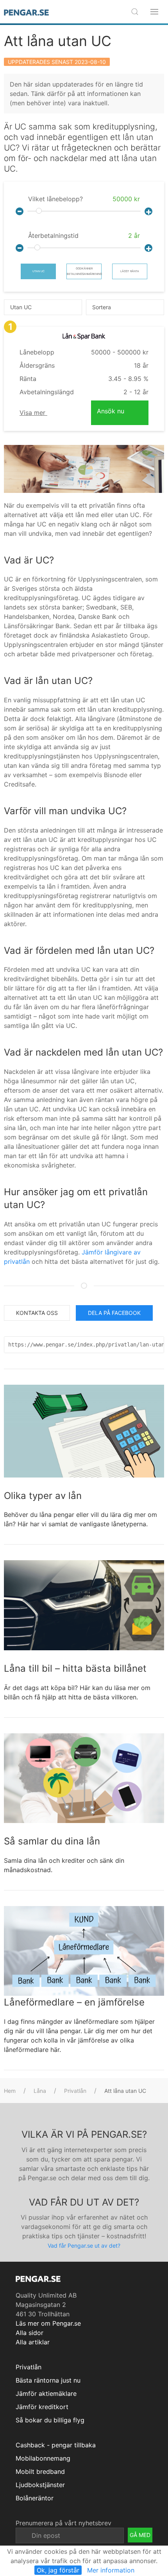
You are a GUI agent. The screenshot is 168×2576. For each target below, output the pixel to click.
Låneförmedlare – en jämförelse (74, 2002)
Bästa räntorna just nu (48, 2380)
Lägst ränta (130, 271)
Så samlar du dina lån (52, 1841)
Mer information (111, 2570)
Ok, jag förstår (58, 2570)
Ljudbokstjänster (40, 2485)
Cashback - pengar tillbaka (56, 2445)
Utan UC (38, 271)
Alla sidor (29, 2333)
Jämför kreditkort (42, 2407)
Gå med (140, 2535)
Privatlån (75, 2091)
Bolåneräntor (35, 2498)
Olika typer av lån (43, 1496)
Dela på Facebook (114, 1313)
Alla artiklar (33, 2342)
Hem (10, 2091)
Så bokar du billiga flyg (50, 2420)
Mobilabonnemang (43, 2458)
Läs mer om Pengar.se (48, 2323)
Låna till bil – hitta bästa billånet (75, 1668)
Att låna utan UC (58, 41)
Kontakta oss (37, 1313)
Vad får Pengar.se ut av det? (84, 2246)
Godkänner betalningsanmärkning (84, 271)
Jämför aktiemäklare (46, 2394)
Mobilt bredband (40, 2471)
